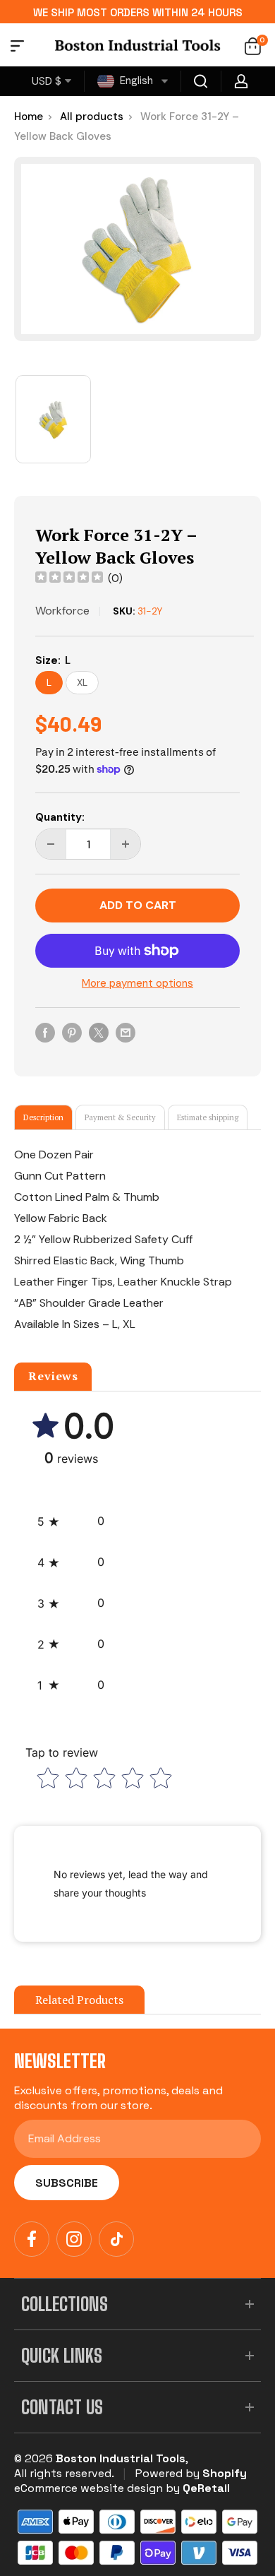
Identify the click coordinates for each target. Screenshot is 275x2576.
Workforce (62, 611)
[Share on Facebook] (45, 1032)
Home (29, 117)
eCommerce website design (88, 2488)
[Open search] (201, 81)
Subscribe (67, 2183)
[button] (71, 1521)
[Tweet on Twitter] (99, 1032)
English (135, 81)
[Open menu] (17, 48)
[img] (69, 579)
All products (92, 117)
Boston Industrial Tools (121, 2458)
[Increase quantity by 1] (126, 844)
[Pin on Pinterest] (72, 1032)
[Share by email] (126, 1032)
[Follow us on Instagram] (74, 2239)
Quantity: (60, 817)
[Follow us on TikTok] (116, 2239)
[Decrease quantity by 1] (51, 844)
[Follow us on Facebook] (32, 2239)
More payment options (137, 983)
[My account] (241, 81)
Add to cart (138, 905)
